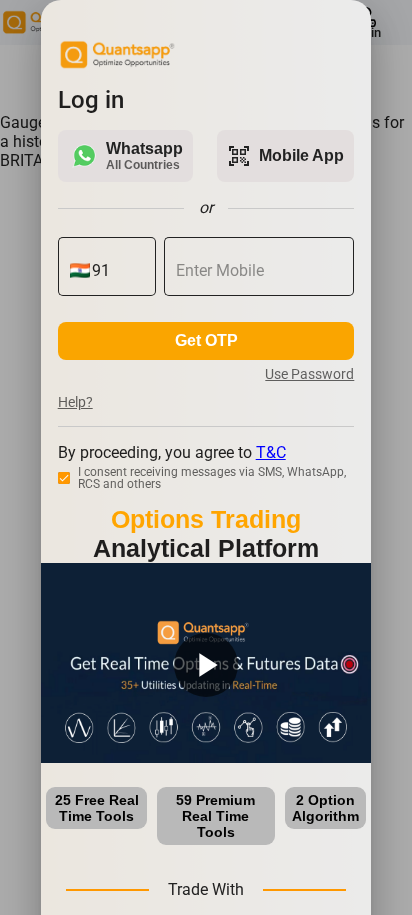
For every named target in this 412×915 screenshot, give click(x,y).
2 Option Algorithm (325, 808)
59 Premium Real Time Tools (215, 816)
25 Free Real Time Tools (97, 808)
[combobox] (118, 271)
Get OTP (206, 340)
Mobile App (285, 156)
